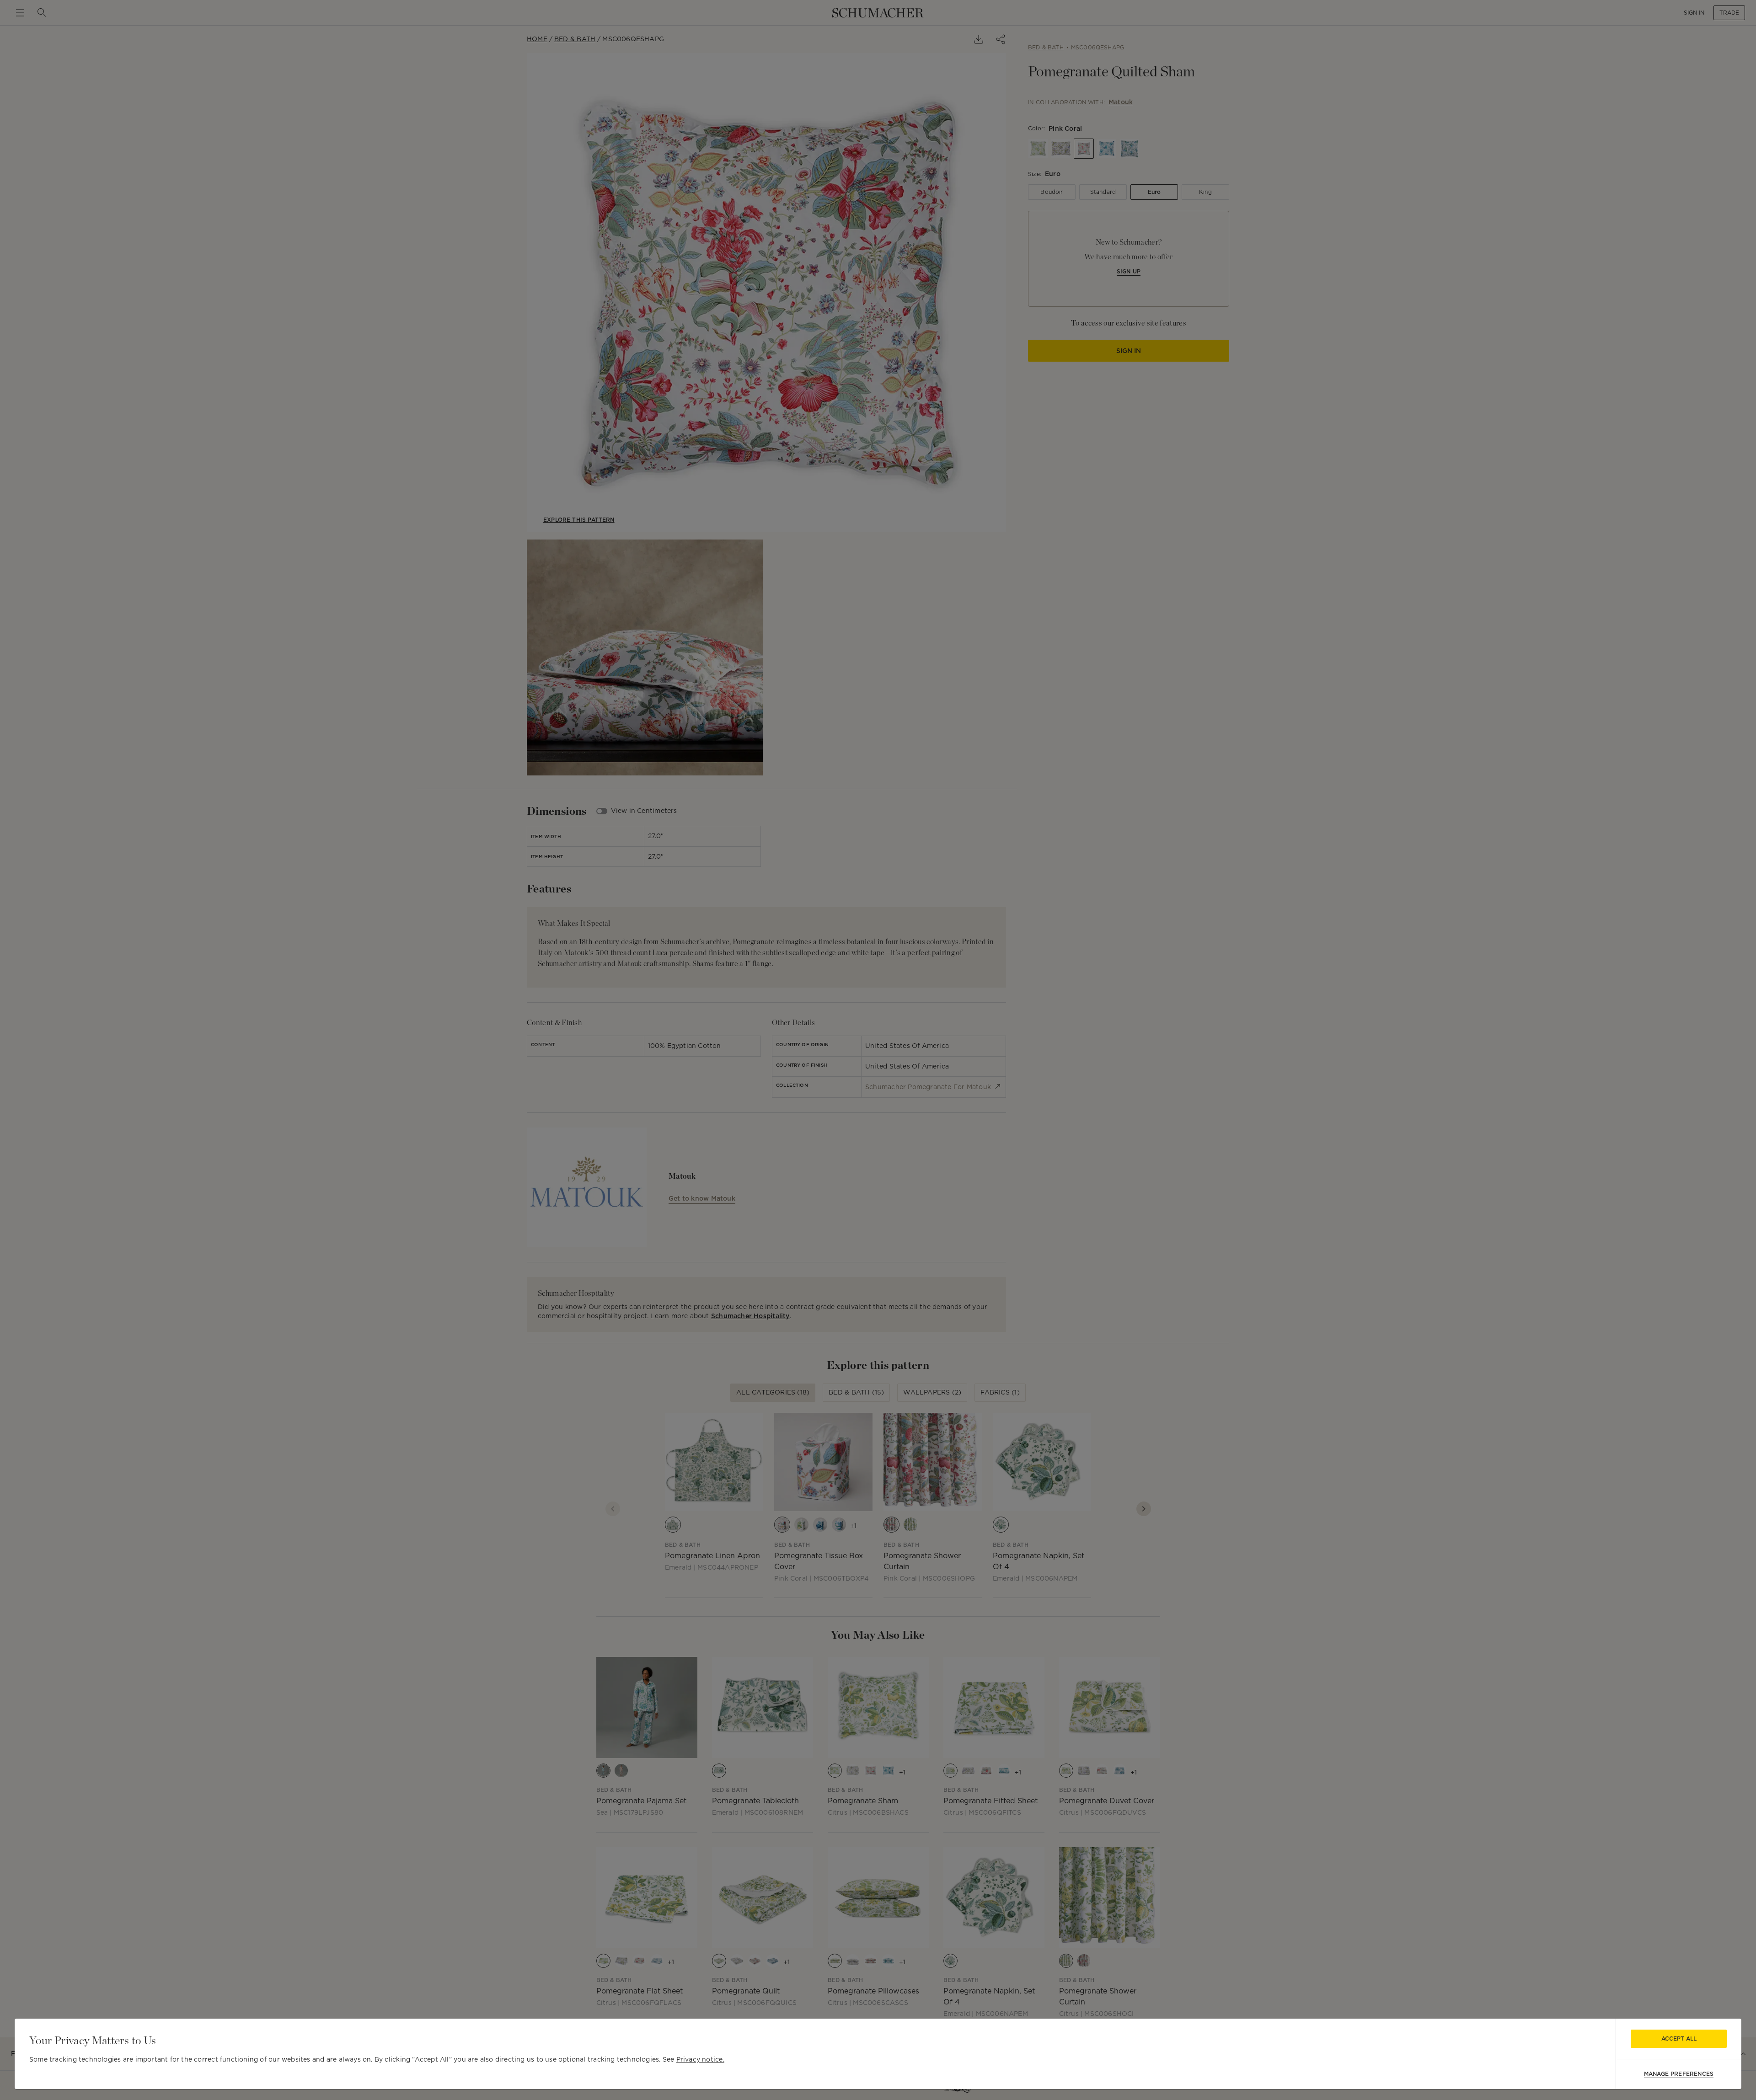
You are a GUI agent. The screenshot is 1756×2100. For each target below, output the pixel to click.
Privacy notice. (700, 2059)
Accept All (1679, 2039)
